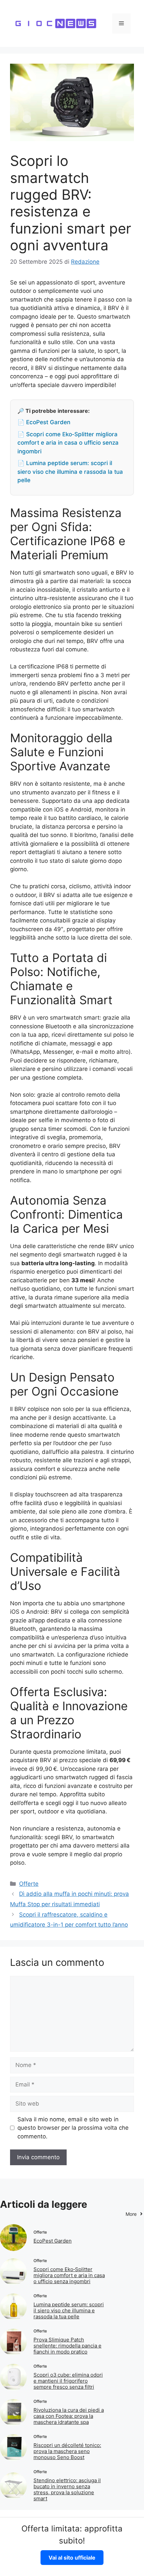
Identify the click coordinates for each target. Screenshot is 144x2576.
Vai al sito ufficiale (72, 2558)
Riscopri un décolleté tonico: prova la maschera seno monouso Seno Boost (67, 2451)
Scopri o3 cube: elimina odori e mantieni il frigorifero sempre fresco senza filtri (68, 2381)
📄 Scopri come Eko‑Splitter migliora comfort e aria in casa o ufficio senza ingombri (68, 443)
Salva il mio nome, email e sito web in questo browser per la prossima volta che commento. (73, 2128)
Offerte (29, 1884)
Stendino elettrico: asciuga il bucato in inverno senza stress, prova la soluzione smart (67, 2489)
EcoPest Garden (53, 2241)
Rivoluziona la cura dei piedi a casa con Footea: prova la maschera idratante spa (69, 2416)
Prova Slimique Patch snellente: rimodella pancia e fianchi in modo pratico (67, 2346)
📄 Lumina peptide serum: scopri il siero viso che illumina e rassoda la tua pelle (70, 472)
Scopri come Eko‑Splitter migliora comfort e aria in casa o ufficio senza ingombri (69, 2275)
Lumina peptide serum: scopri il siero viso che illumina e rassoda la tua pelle (69, 2310)
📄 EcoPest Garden (44, 422)
